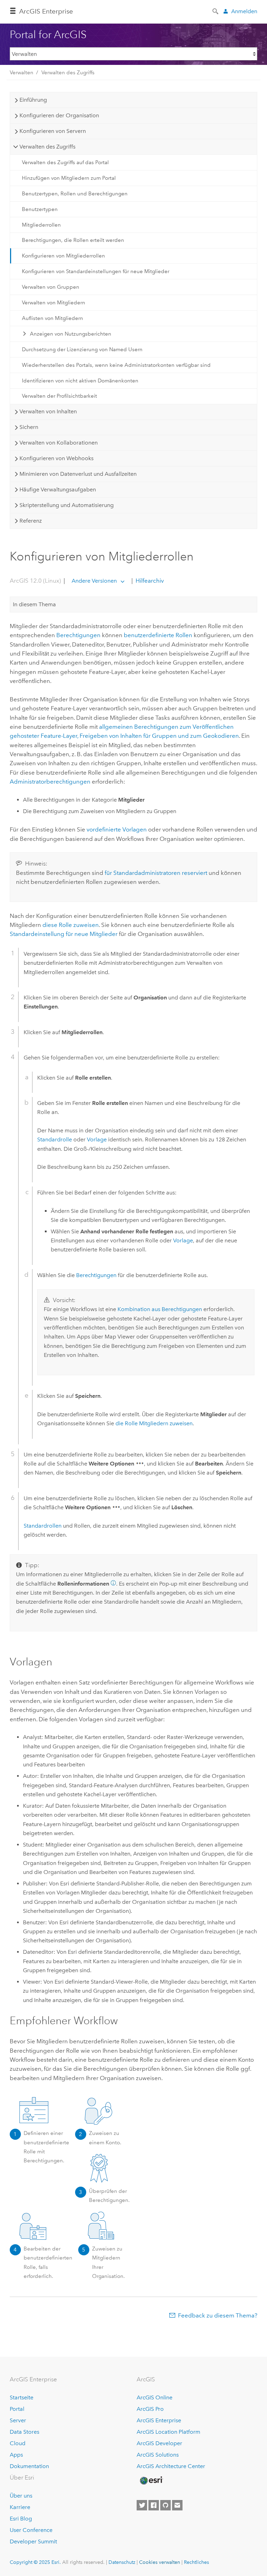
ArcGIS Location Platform (168, 2432)
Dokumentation (29, 2466)
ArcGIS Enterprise (46, 11)
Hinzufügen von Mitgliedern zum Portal (69, 178)
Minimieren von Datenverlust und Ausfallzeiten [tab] (78, 474)
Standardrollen (43, 1526)
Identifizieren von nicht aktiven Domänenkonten (80, 381)
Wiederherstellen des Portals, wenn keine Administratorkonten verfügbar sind (116, 365)
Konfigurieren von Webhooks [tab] (56, 458)
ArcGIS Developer (159, 2443)
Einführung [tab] (33, 100)
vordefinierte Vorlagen (117, 829)
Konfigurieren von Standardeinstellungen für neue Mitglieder (96, 271)
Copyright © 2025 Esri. (35, 2562)
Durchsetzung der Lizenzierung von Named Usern (82, 349)
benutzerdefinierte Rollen (158, 635)
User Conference (31, 2530)
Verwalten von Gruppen (51, 287)
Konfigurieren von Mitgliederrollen (63, 256)
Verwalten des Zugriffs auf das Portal (65, 162)
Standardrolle (55, 1139)
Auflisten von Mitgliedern (52, 318)
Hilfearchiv (149, 581)
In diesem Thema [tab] (34, 604)
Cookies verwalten (160, 2562)
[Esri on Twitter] (142, 2505)
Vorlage (97, 1139)
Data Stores (25, 2432)
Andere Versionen (94, 581)
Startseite (22, 2397)
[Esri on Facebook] (154, 2505)
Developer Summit (33, 2541)
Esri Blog (21, 2519)
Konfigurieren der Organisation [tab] (59, 115)
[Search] (216, 11)
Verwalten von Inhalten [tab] (48, 411)
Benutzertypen (40, 209)
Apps (16, 2455)
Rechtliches (196, 2562)
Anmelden (244, 11)
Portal (17, 2409)
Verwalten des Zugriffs (68, 73)
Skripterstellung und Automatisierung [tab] (67, 505)
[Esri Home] (151, 2481)
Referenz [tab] (31, 521)
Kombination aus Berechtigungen (160, 1309)
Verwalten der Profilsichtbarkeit (59, 396)
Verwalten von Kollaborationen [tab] (59, 443)
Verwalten (22, 73)
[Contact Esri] (177, 2505)
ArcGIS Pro (150, 2409)
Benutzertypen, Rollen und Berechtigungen (75, 194)
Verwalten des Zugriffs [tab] (47, 147)
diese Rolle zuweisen (71, 925)
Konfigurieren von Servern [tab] (53, 131)
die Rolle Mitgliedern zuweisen (154, 1423)
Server (18, 2420)
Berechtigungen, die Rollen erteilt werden (73, 240)
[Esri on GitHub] (165, 2505)
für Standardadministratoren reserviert (156, 873)
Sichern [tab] (29, 427)
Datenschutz (122, 2562)
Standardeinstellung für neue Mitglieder (64, 934)
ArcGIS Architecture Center (171, 2466)
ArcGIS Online (155, 2397)
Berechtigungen (78, 635)
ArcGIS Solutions (158, 2455)
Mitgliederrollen (41, 225)
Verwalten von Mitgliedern (54, 303)
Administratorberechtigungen (50, 782)
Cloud (18, 2443)
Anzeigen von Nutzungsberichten (71, 334)
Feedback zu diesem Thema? (218, 2315)
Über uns (21, 2496)
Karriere (20, 2507)
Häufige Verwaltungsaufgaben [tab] (58, 489)
